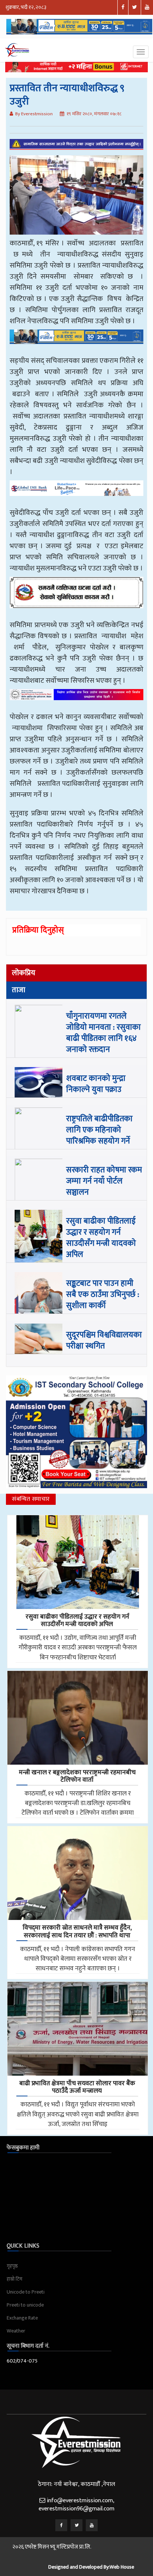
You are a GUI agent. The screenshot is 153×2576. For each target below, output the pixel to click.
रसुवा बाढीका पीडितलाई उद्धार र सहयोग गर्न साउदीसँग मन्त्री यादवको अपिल (101, 1238)
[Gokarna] (76, 598)
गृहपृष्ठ (12, 2266)
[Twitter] (76, 2525)
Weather (16, 2331)
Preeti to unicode (25, 2305)
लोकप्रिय (24, 973)
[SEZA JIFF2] (76, 700)
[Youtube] (92, 2525)
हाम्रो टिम (14, 2279)
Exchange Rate (22, 2318)
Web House (122, 2567)
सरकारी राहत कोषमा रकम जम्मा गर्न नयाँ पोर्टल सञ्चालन (104, 1181)
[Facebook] (61, 2525)
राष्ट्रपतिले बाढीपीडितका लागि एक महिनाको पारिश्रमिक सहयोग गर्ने (99, 1130)
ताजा (19, 990)
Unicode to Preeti (26, 2292)
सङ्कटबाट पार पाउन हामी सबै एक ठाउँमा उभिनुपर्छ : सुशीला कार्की (103, 1294)
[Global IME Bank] (76, 493)
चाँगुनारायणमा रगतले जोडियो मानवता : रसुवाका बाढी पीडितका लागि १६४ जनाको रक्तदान (103, 1033)
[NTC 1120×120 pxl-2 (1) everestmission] (76, 342)
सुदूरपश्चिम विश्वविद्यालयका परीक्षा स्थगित (104, 1340)
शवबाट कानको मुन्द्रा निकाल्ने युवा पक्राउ (96, 1084)
